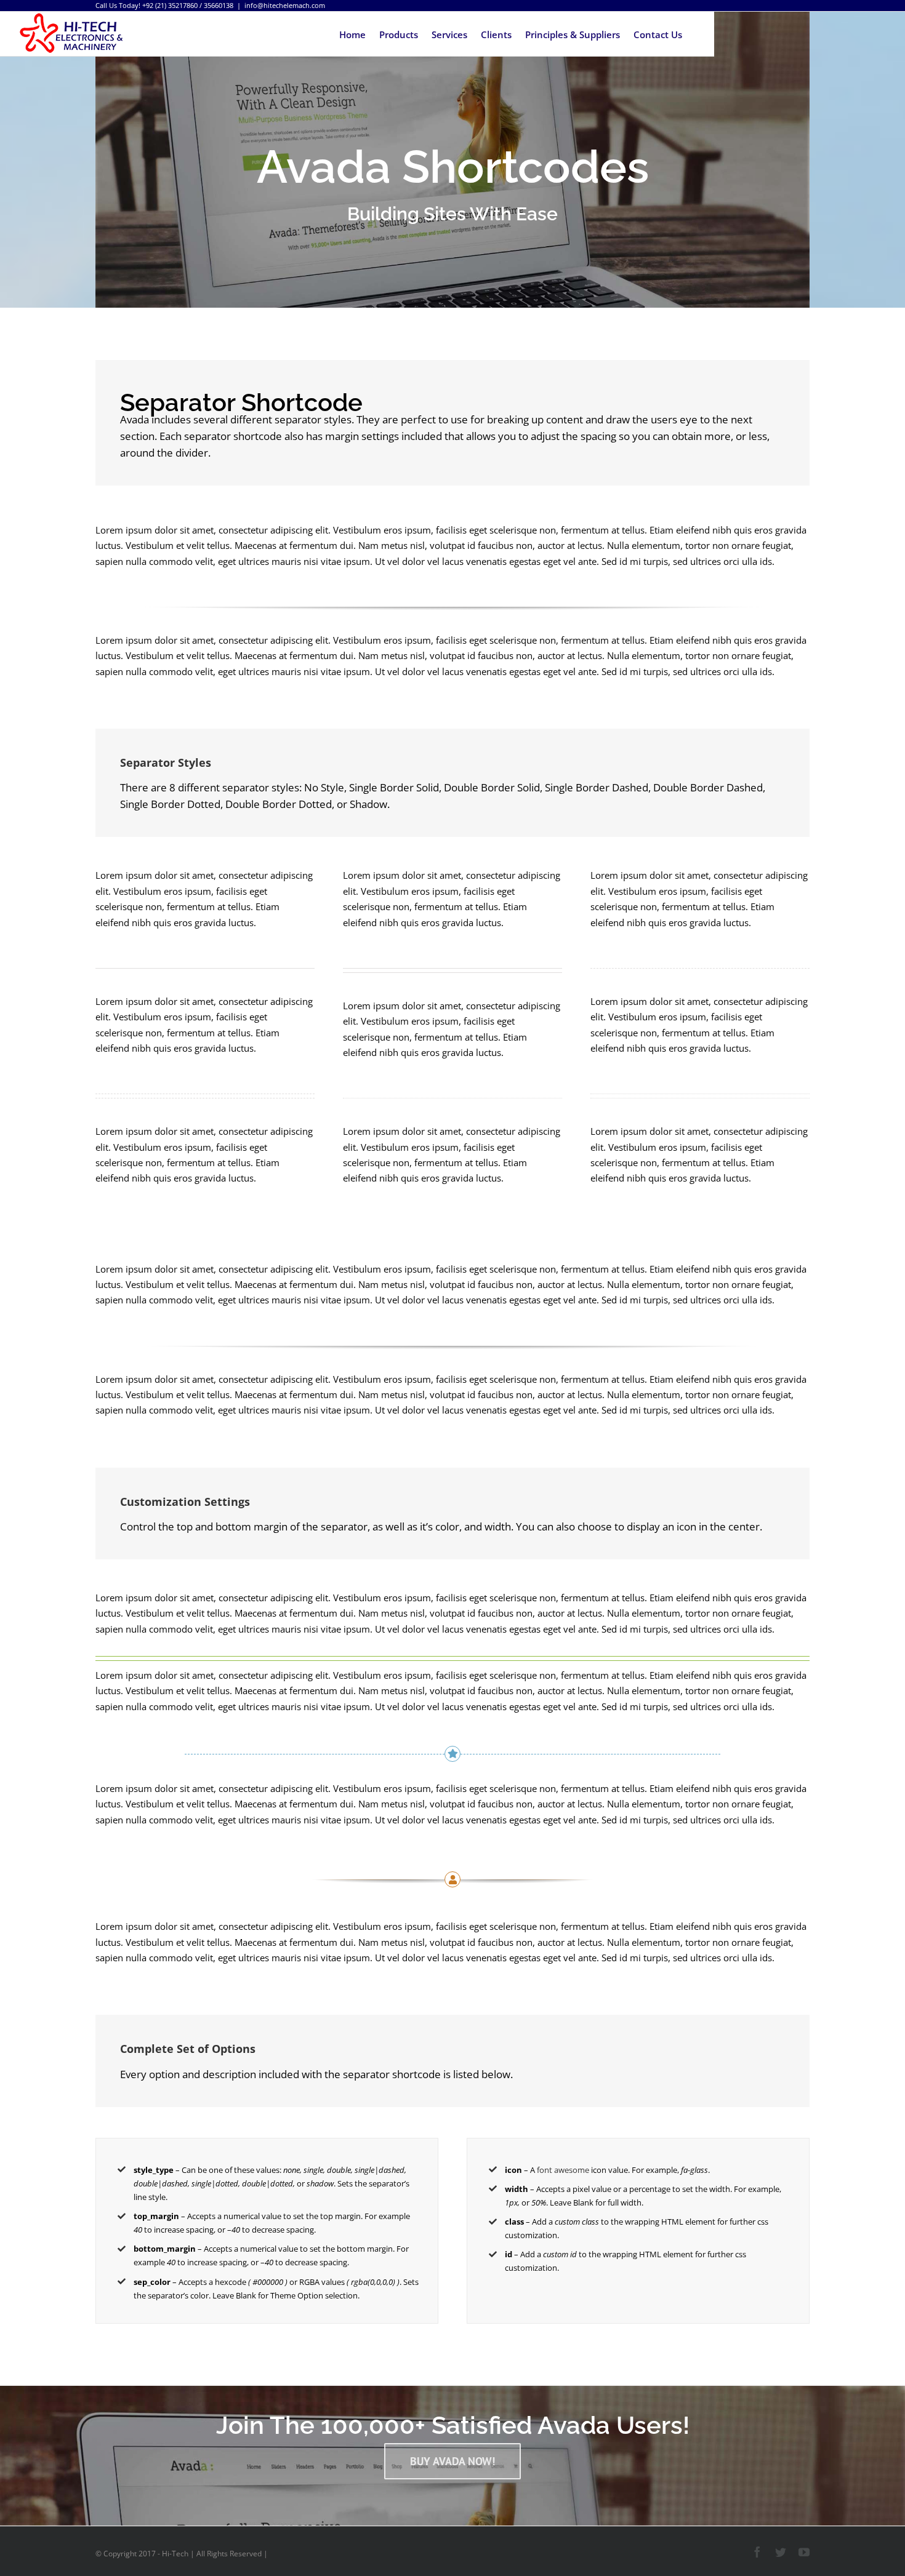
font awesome (563, 2170)
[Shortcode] (452, 154)
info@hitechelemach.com (285, 5)
